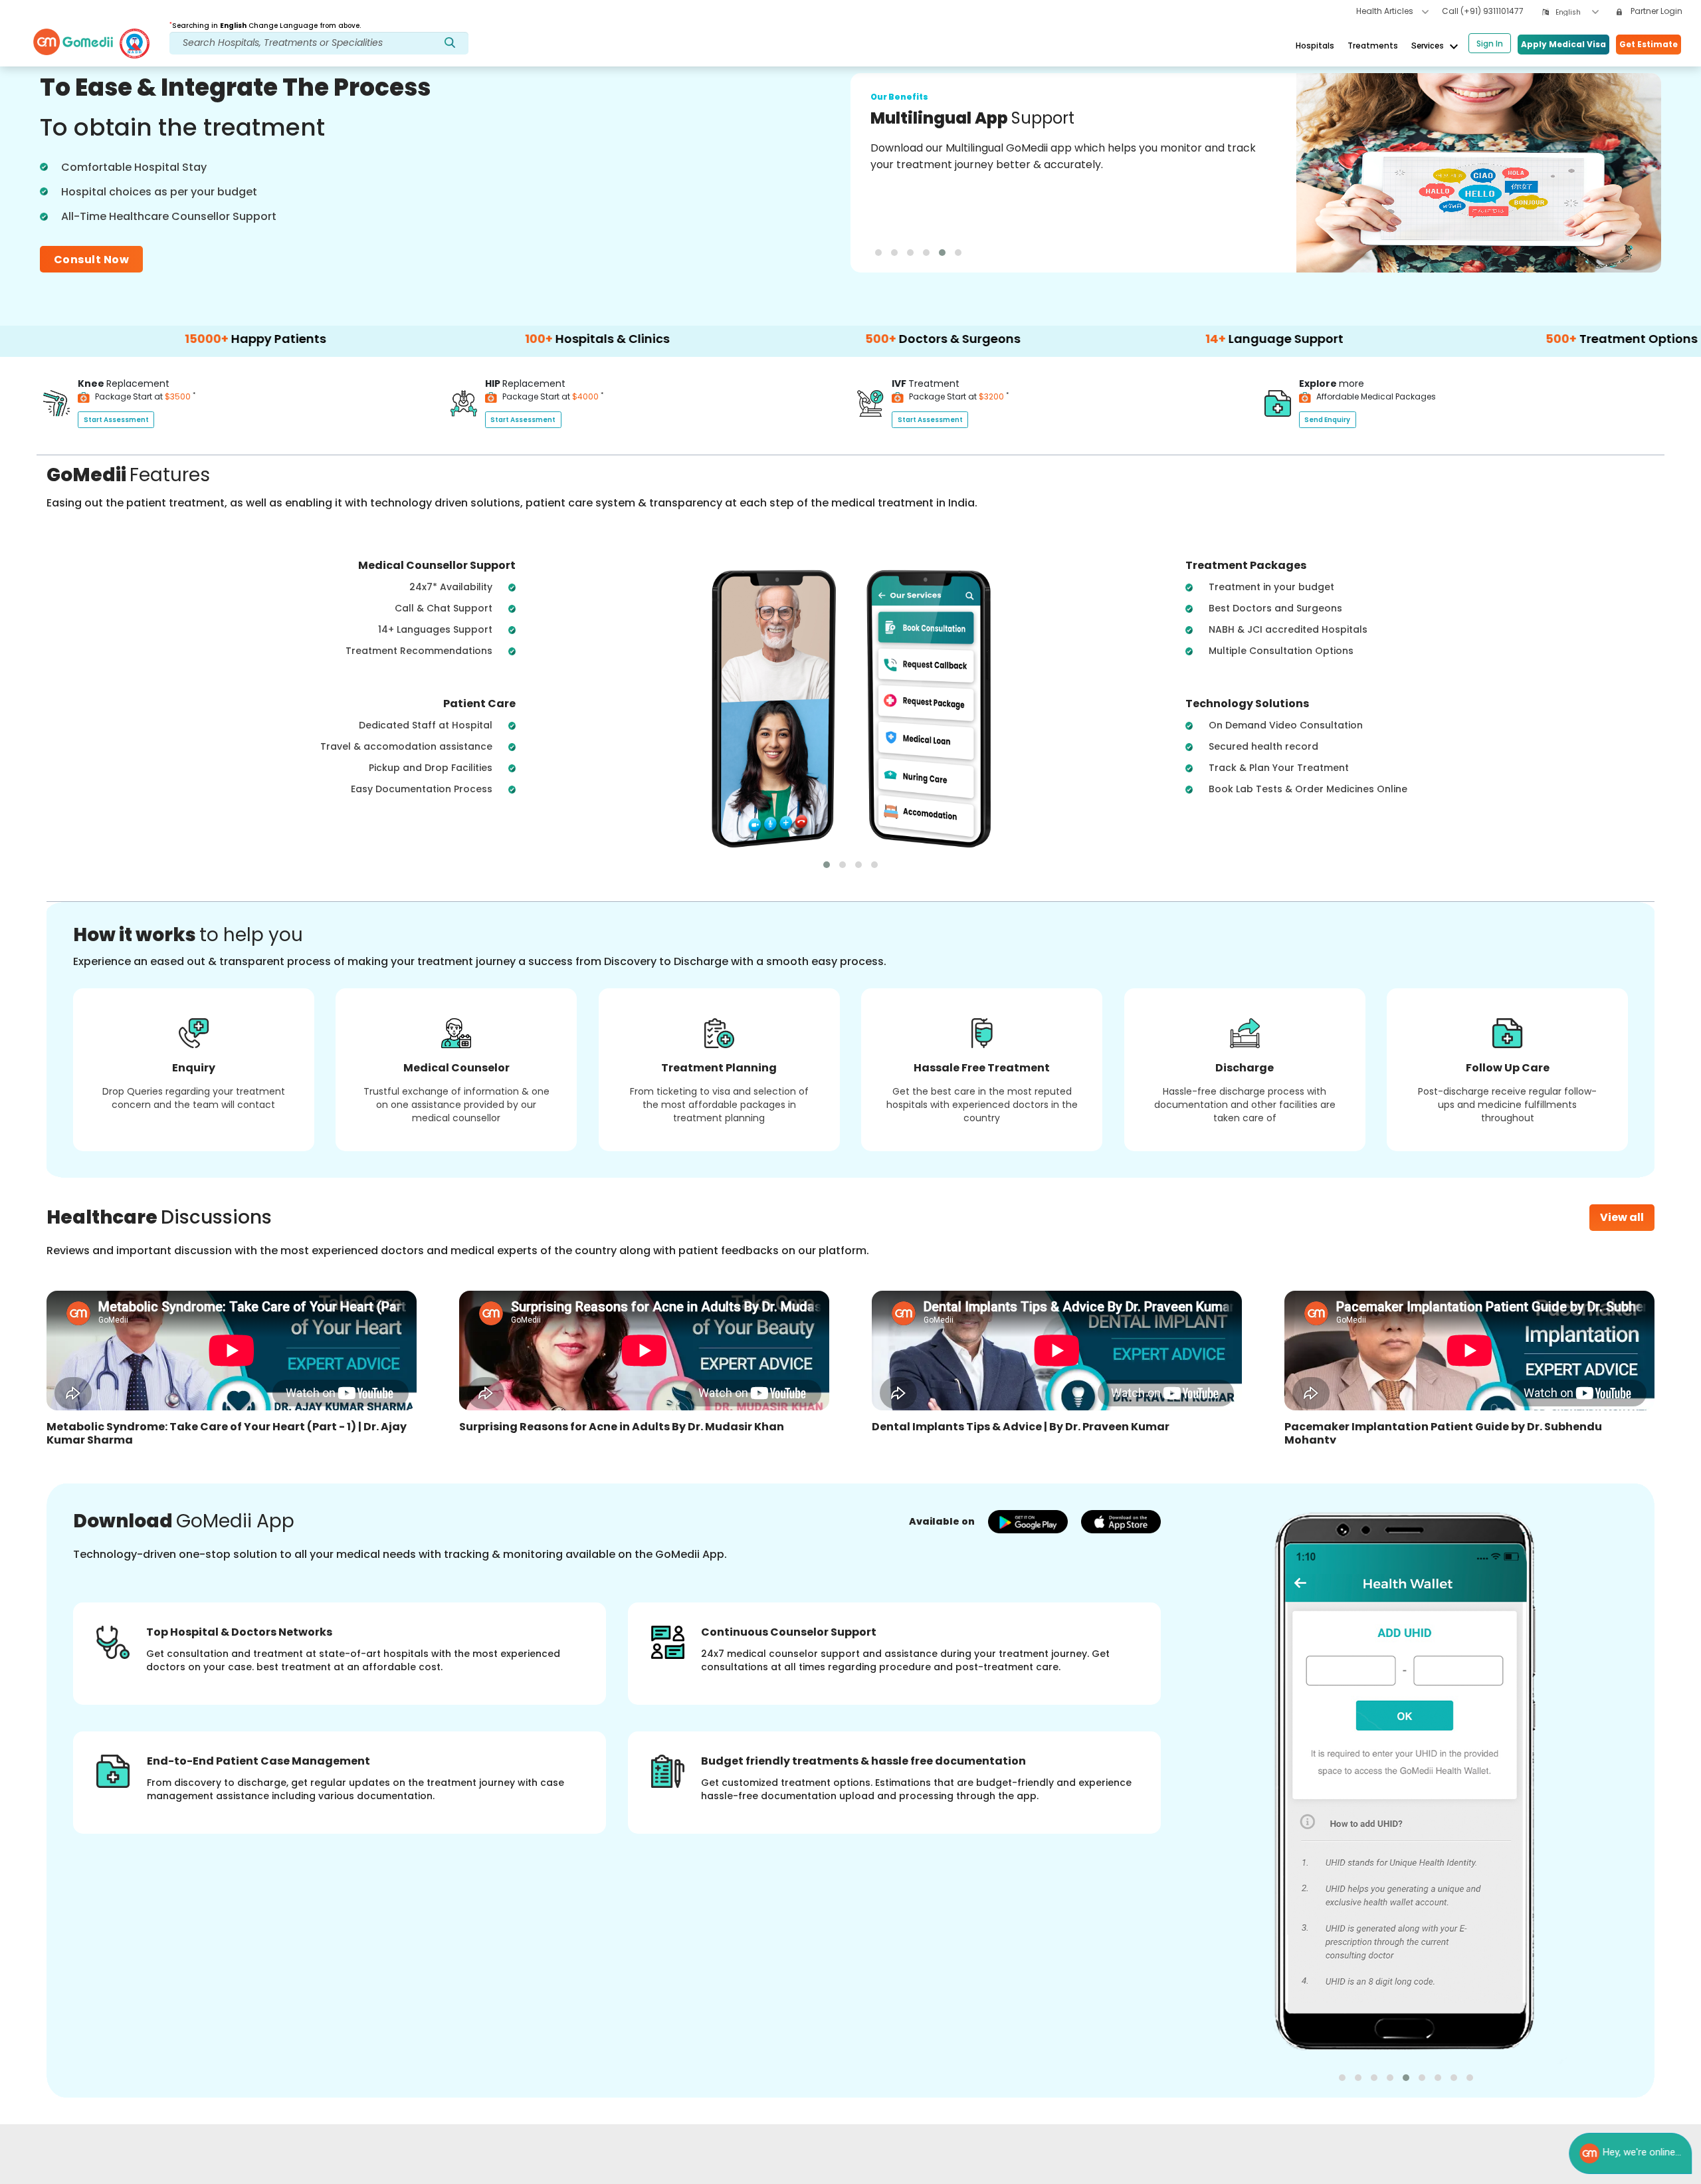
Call (1483, 11)
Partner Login (1655, 11)
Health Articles (1386, 11)
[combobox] (1577, 12)
